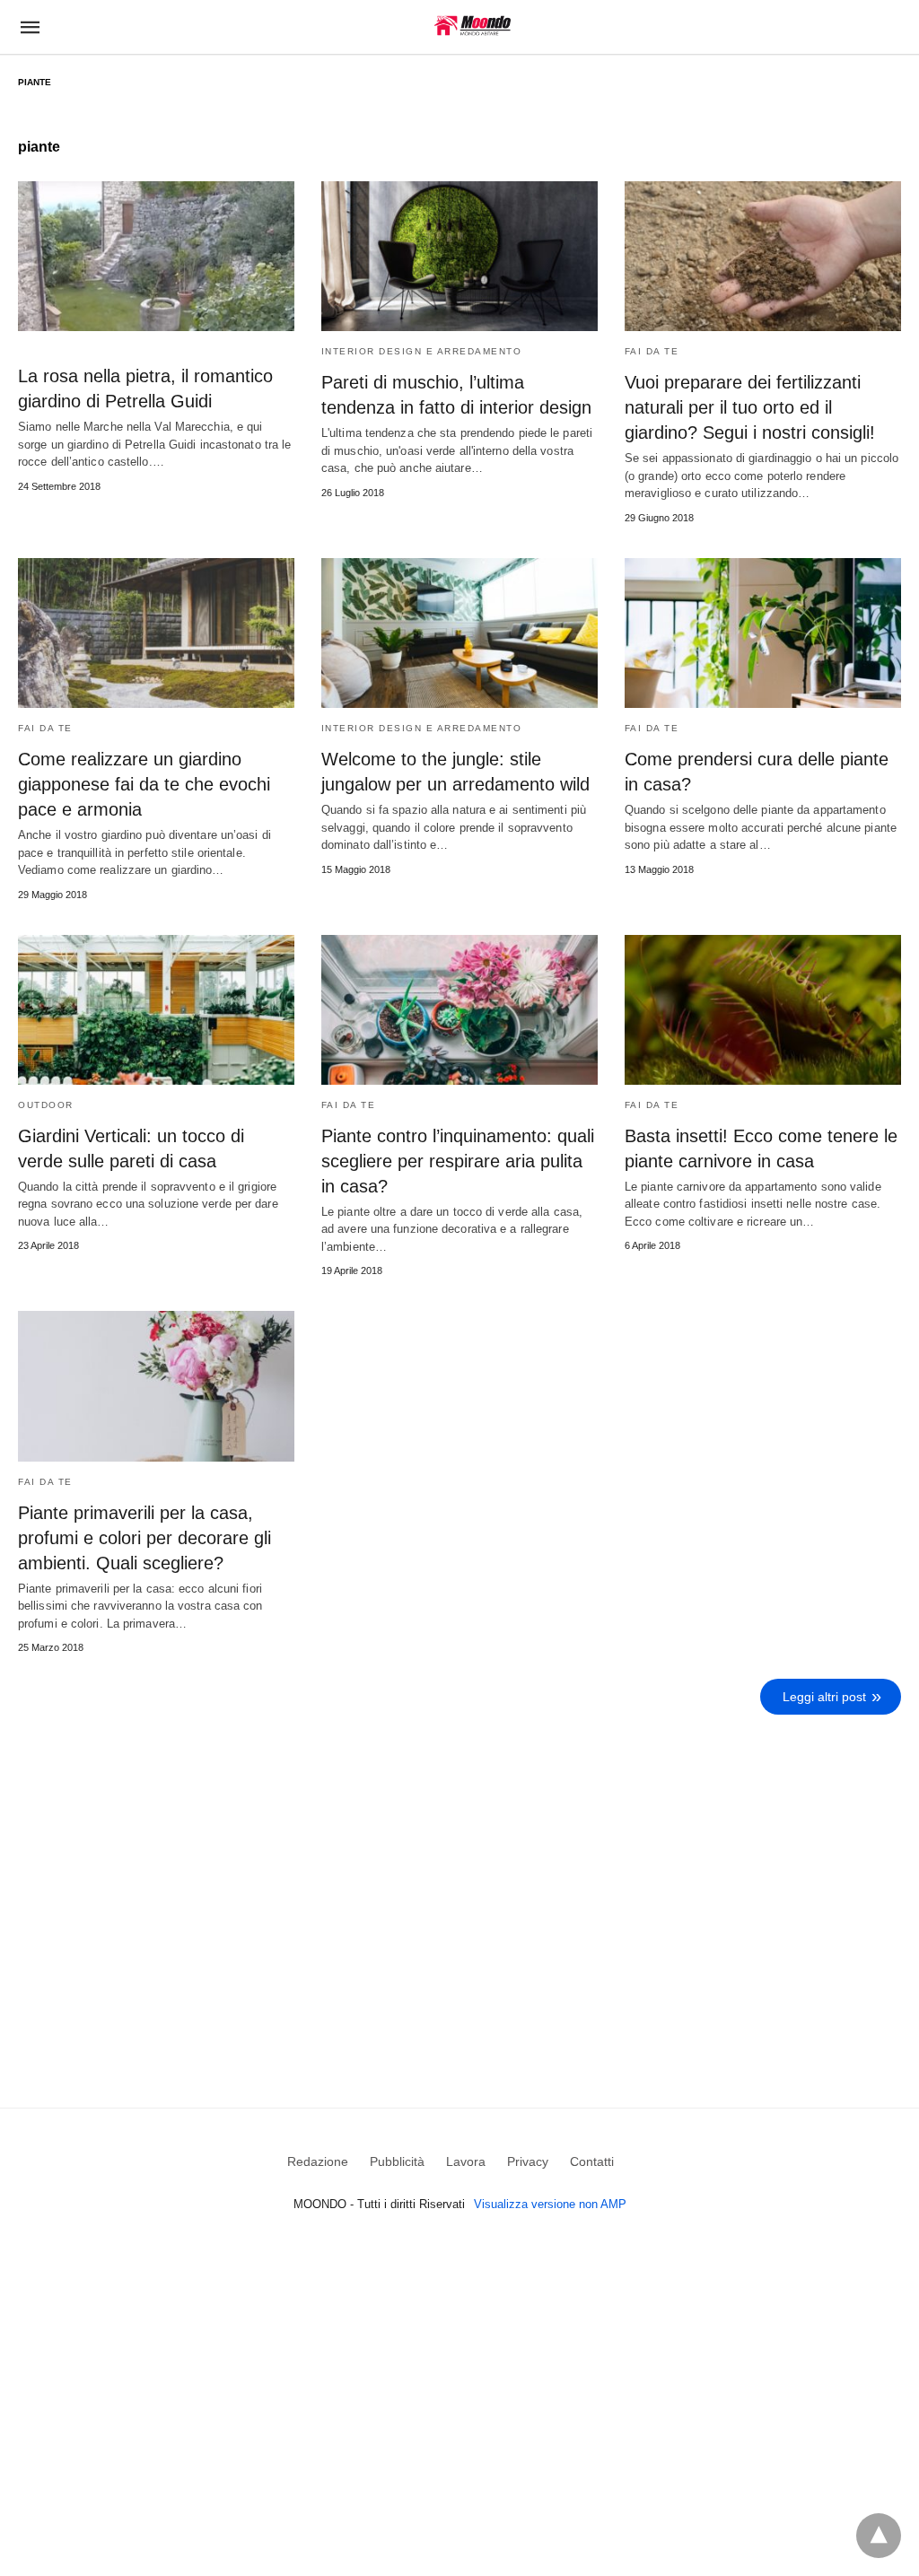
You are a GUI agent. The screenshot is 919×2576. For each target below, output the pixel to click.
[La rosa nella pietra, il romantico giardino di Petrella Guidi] (156, 256)
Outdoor (46, 1105)
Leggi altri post (824, 1697)
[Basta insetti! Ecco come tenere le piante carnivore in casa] (763, 1010)
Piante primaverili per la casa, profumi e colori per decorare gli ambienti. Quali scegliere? (144, 1538)
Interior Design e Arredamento (422, 351)
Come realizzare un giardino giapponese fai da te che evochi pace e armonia (144, 784)
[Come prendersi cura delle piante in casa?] (763, 633)
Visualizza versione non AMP (550, 2204)
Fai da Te (652, 351)
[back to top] (879, 2536)
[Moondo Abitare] (473, 26)
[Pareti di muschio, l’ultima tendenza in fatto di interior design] (459, 256)
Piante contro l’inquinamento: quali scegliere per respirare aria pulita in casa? (458, 1161)
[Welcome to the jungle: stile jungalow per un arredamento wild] (459, 633)
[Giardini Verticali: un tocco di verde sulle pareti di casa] (156, 1010)
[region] (459, 1876)
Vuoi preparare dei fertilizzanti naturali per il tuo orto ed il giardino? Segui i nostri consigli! (750, 407)
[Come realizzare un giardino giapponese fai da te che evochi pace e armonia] (156, 633)
